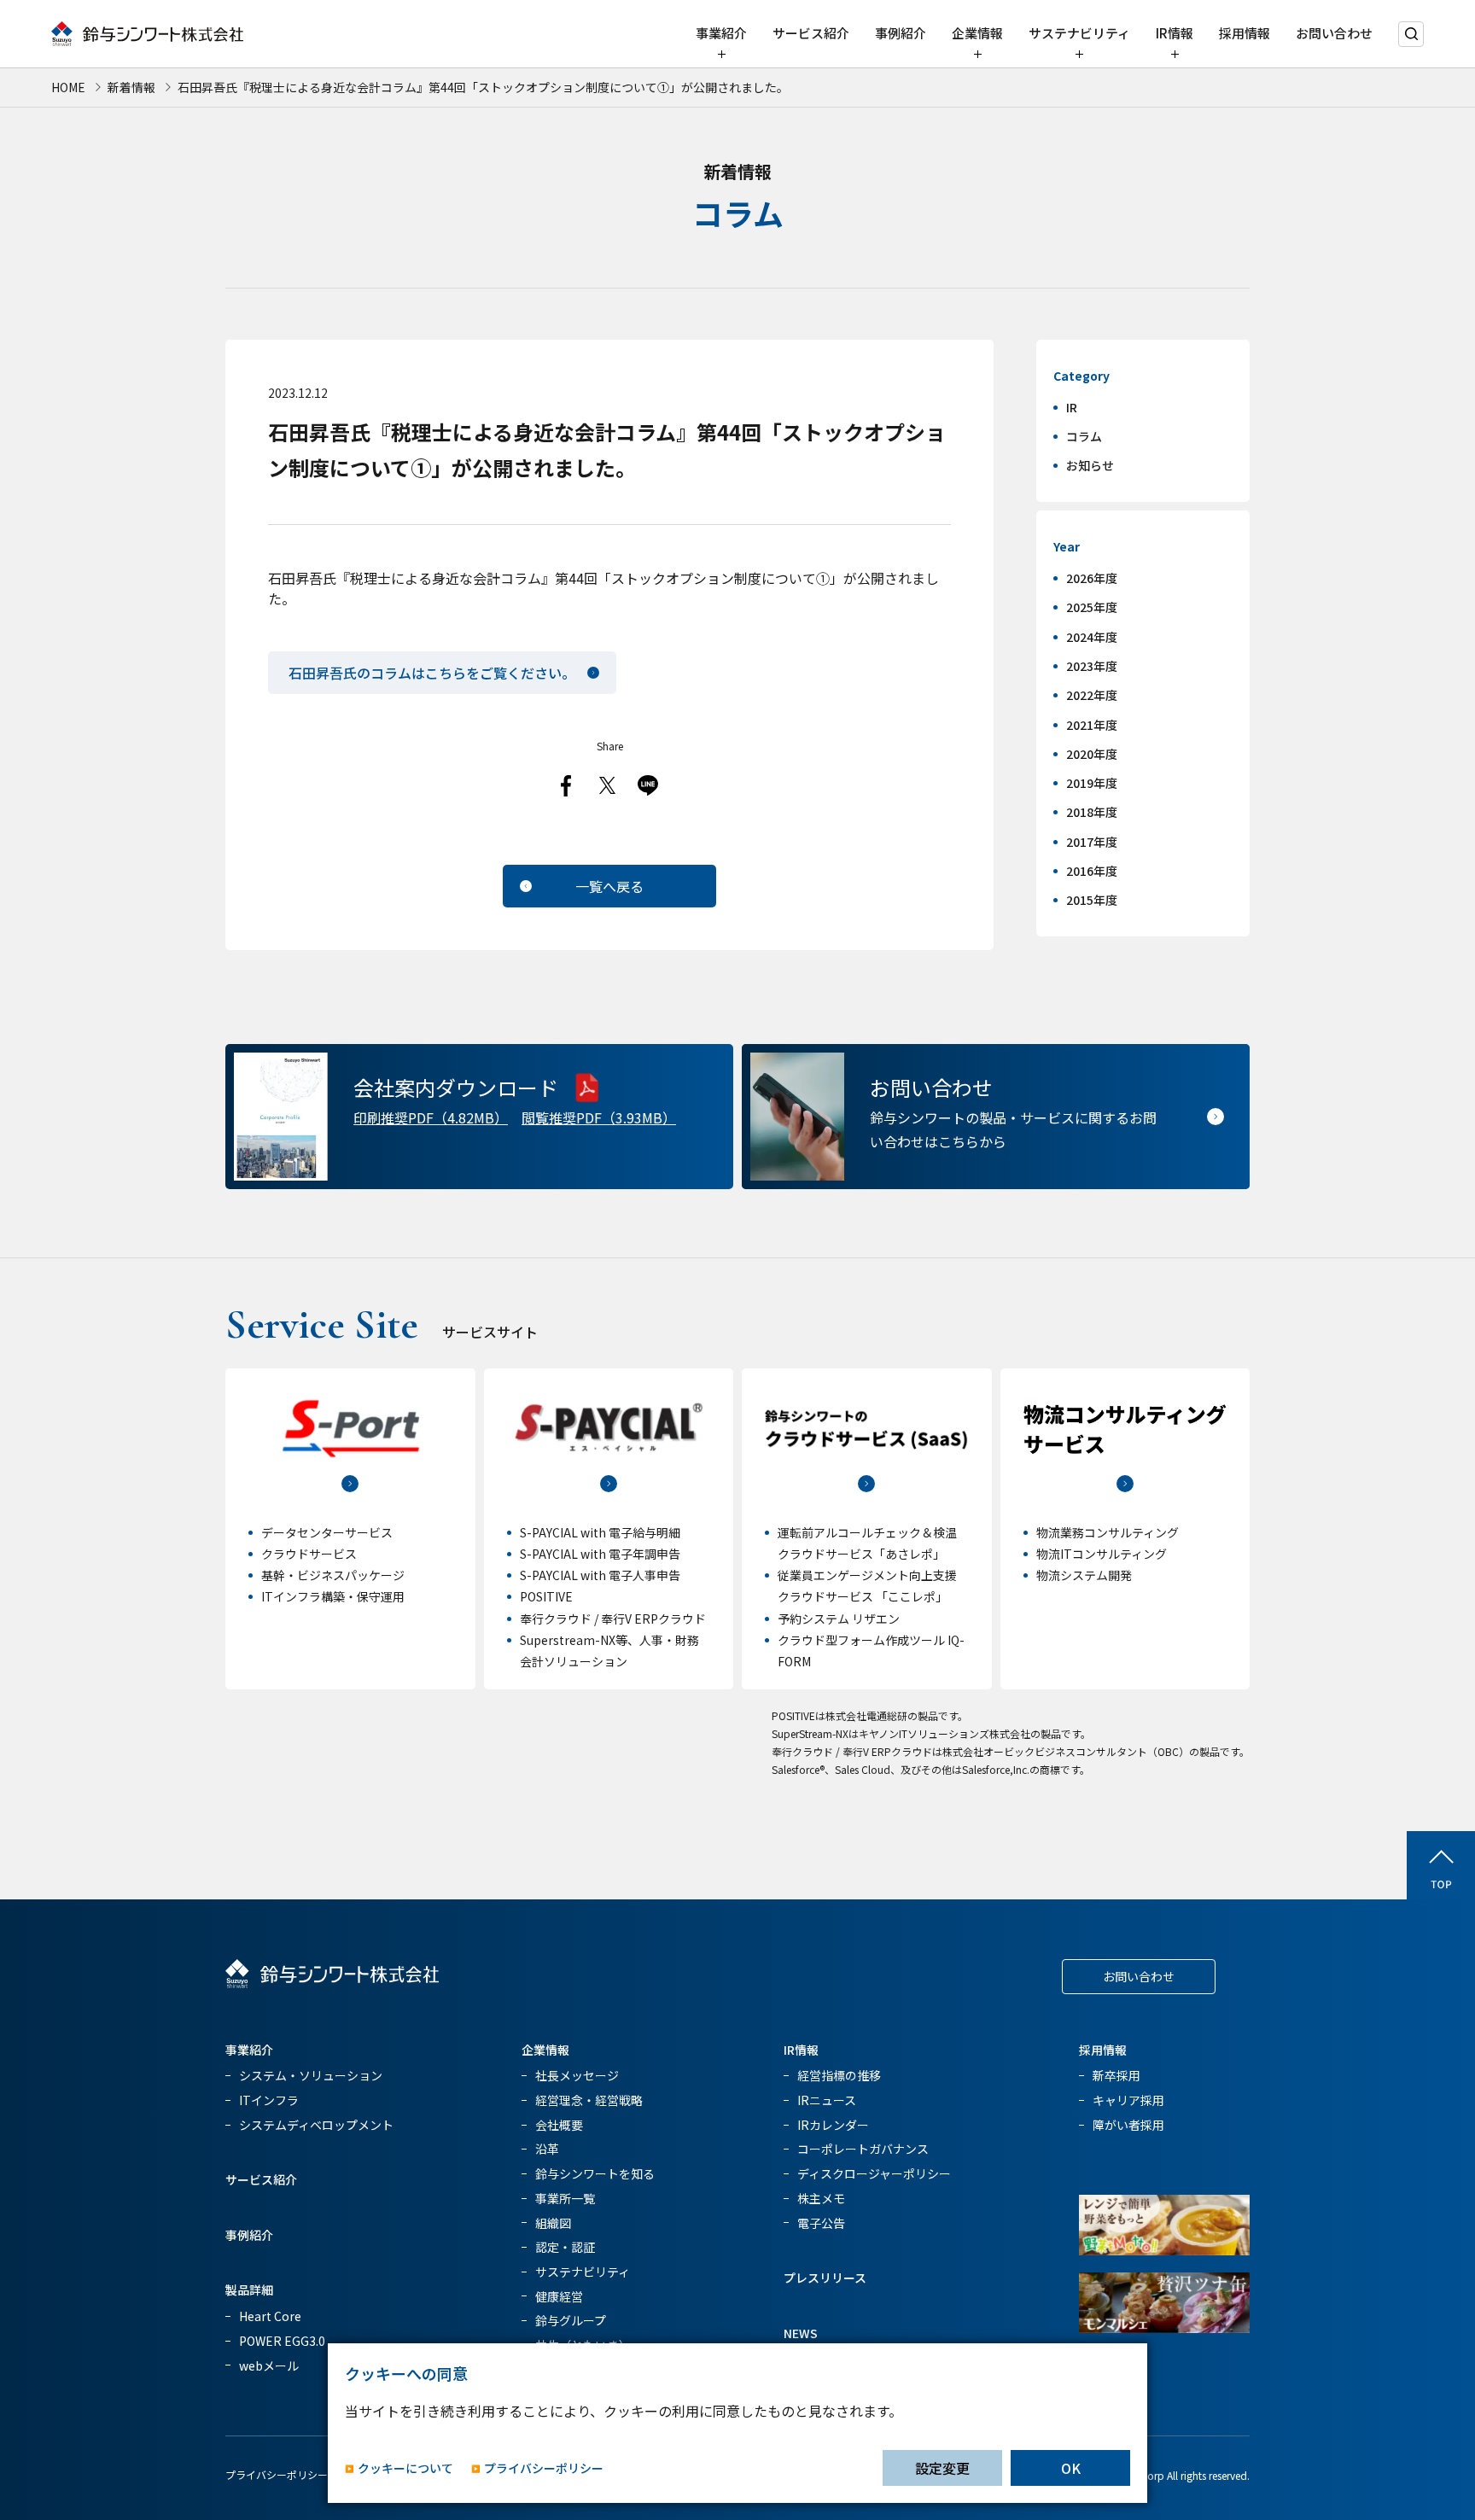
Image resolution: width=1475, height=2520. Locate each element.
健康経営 (559, 2296)
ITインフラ (269, 2100)
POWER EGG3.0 (282, 2341)
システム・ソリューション (311, 2075)
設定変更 (942, 2468)
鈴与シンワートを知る (595, 2173)
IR (1072, 407)
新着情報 (131, 87)
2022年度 (1092, 695)
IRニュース (827, 2100)
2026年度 (1092, 578)
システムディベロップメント (316, 2125)
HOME (68, 87)
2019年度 (1092, 783)
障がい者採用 (1128, 2125)
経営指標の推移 (839, 2075)
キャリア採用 (1128, 2100)
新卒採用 (1116, 2075)
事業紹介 (721, 33)
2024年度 (1092, 637)
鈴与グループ (571, 2320)
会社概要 (559, 2125)
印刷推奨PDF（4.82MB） (431, 1117)
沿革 (547, 2149)
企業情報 (977, 33)
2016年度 (1092, 871)
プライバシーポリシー (277, 2474)
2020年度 (1092, 754)
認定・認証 (565, 2247)
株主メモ (821, 2198)
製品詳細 (249, 2290)
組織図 (553, 2223)
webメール (269, 2365)
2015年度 (1092, 900)
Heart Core (270, 2316)
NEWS (801, 2333)
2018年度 (1092, 812)
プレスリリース (825, 2278)
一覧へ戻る (609, 886)
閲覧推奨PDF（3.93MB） (599, 1117)
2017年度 (1092, 842)
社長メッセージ (577, 2075)
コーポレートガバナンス (863, 2149)
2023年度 (1092, 666)
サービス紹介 (811, 33)
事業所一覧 (565, 2198)
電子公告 (821, 2223)
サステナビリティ (1079, 33)
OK (1071, 2468)
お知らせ (1090, 465)
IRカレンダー (833, 2125)
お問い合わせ (1334, 33)
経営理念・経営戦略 (589, 2100)
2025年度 (1092, 607)
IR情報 (1175, 33)
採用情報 (1245, 33)
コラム (1084, 436)
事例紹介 (901, 33)
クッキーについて (405, 2468)
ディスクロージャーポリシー (874, 2173)
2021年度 (1092, 725)
